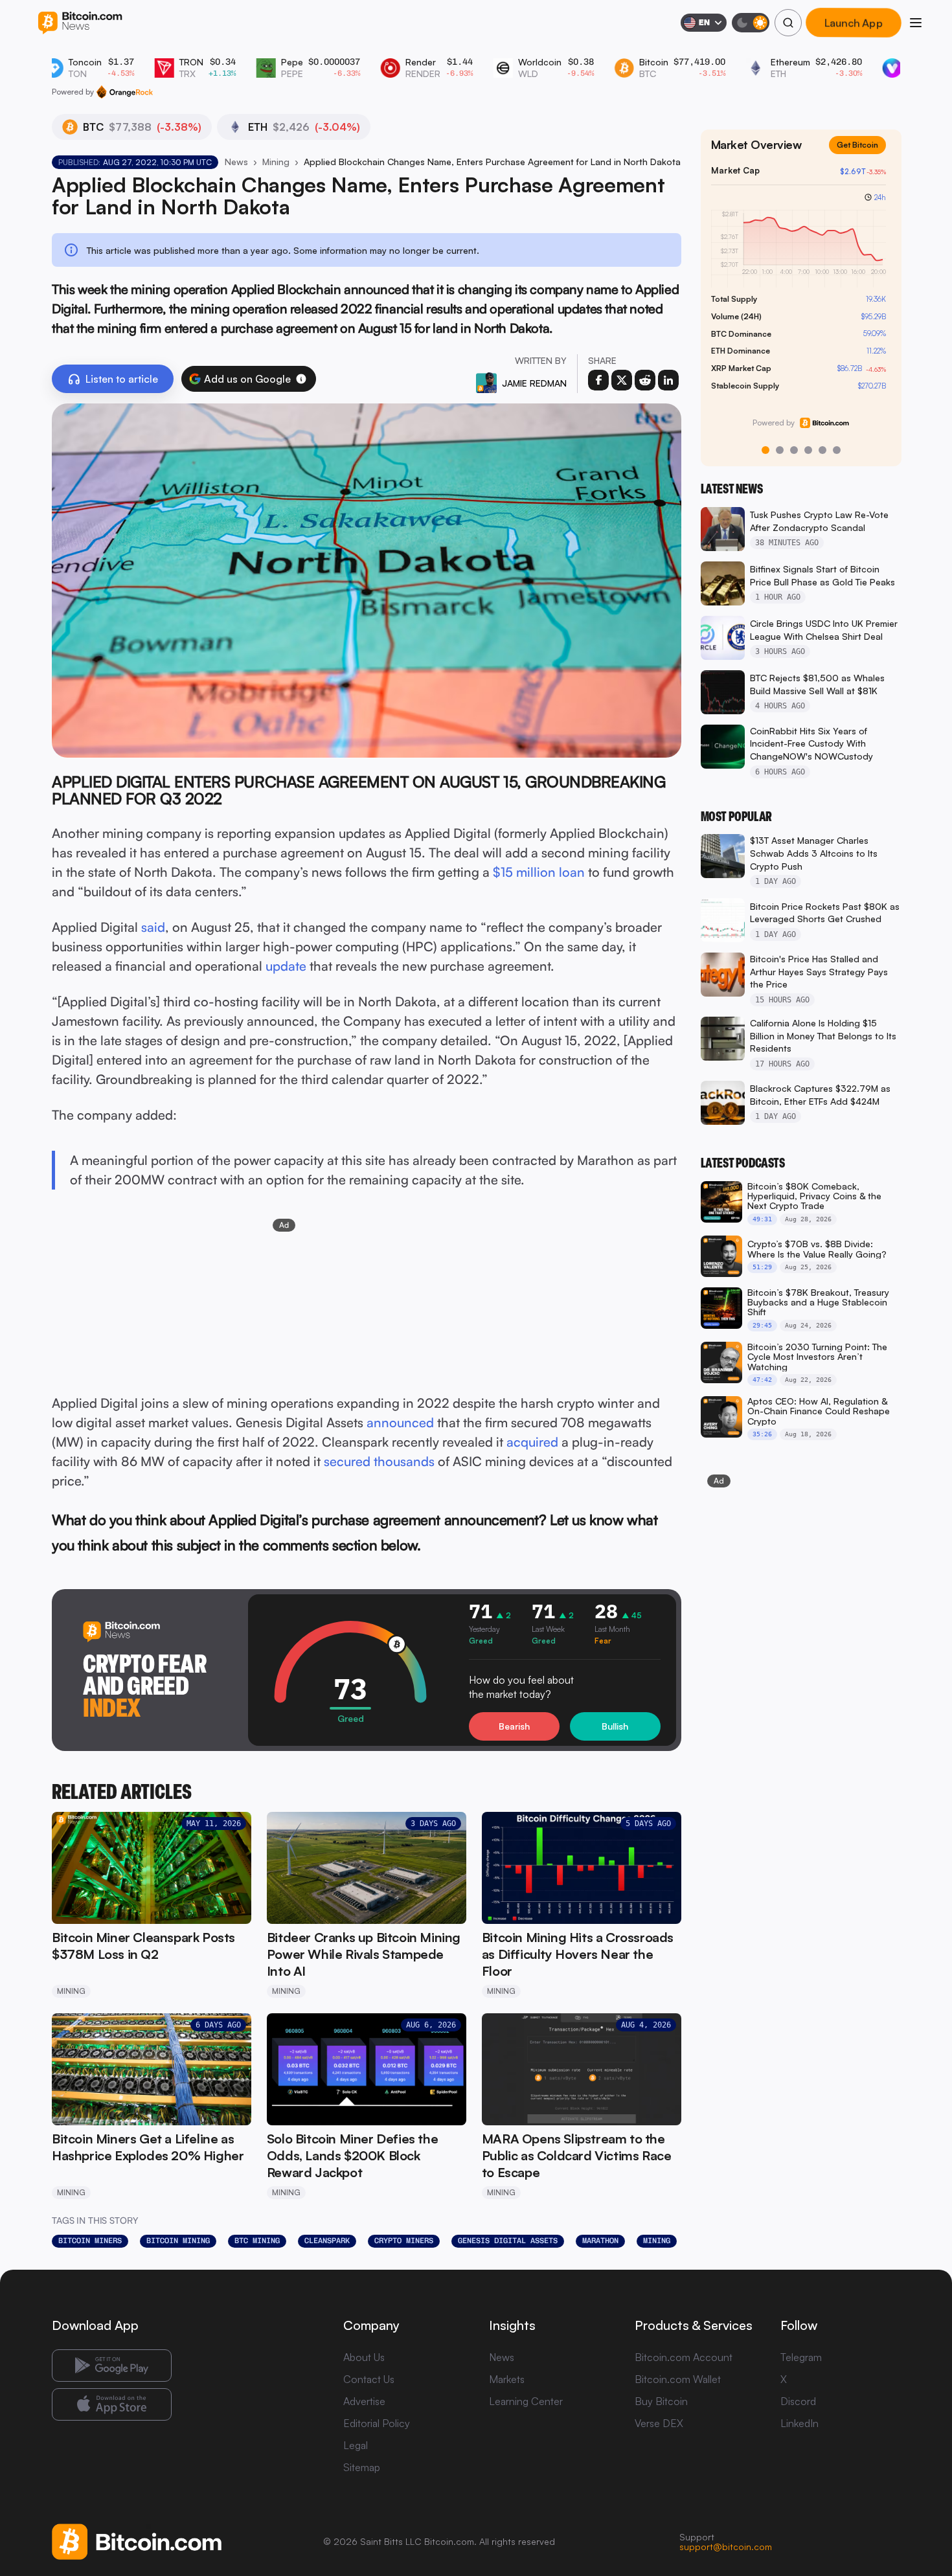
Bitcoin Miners (90, 2241)
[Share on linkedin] (668, 380)
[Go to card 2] (780, 450)
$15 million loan (539, 872)
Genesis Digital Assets (508, 2241)
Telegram (801, 2357)
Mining (276, 162)
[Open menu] (916, 23)
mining (657, 2241)
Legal (356, 2445)
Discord (798, 2401)
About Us (364, 2357)
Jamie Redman (534, 383)
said (153, 927)
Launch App (854, 23)
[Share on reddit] (645, 380)
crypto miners (404, 2241)
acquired (532, 1442)
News (236, 162)
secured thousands (379, 1461)
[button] (301, 379)
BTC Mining (257, 2241)
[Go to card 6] (837, 450)
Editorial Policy (377, 2423)
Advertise (364, 2401)
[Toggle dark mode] (751, 23)
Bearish (514, 1726)
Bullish (615, 1726)
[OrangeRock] (125, 92)
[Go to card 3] (794, 450)
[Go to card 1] (765, 450)
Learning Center (526, 2401)
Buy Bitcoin (661, 2401)
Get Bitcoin (863, 155)
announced (400, 1422)
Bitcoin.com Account (684, 2357)
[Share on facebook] (598, 380)
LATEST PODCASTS (743, 1163)
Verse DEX (659, 2423)
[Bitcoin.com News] (80, 23)
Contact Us (369, 2379)
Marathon (600, 2241)
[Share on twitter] (622, 380)
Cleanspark (327, 2241)
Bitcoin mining (178, 2241)
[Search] (788, 23)
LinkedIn (799, 2423)
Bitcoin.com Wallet (678, 2379)
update (286, 966)
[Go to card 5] (822, 450)
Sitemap (362, 2467)
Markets (507, 2379)
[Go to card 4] (808, 450)
